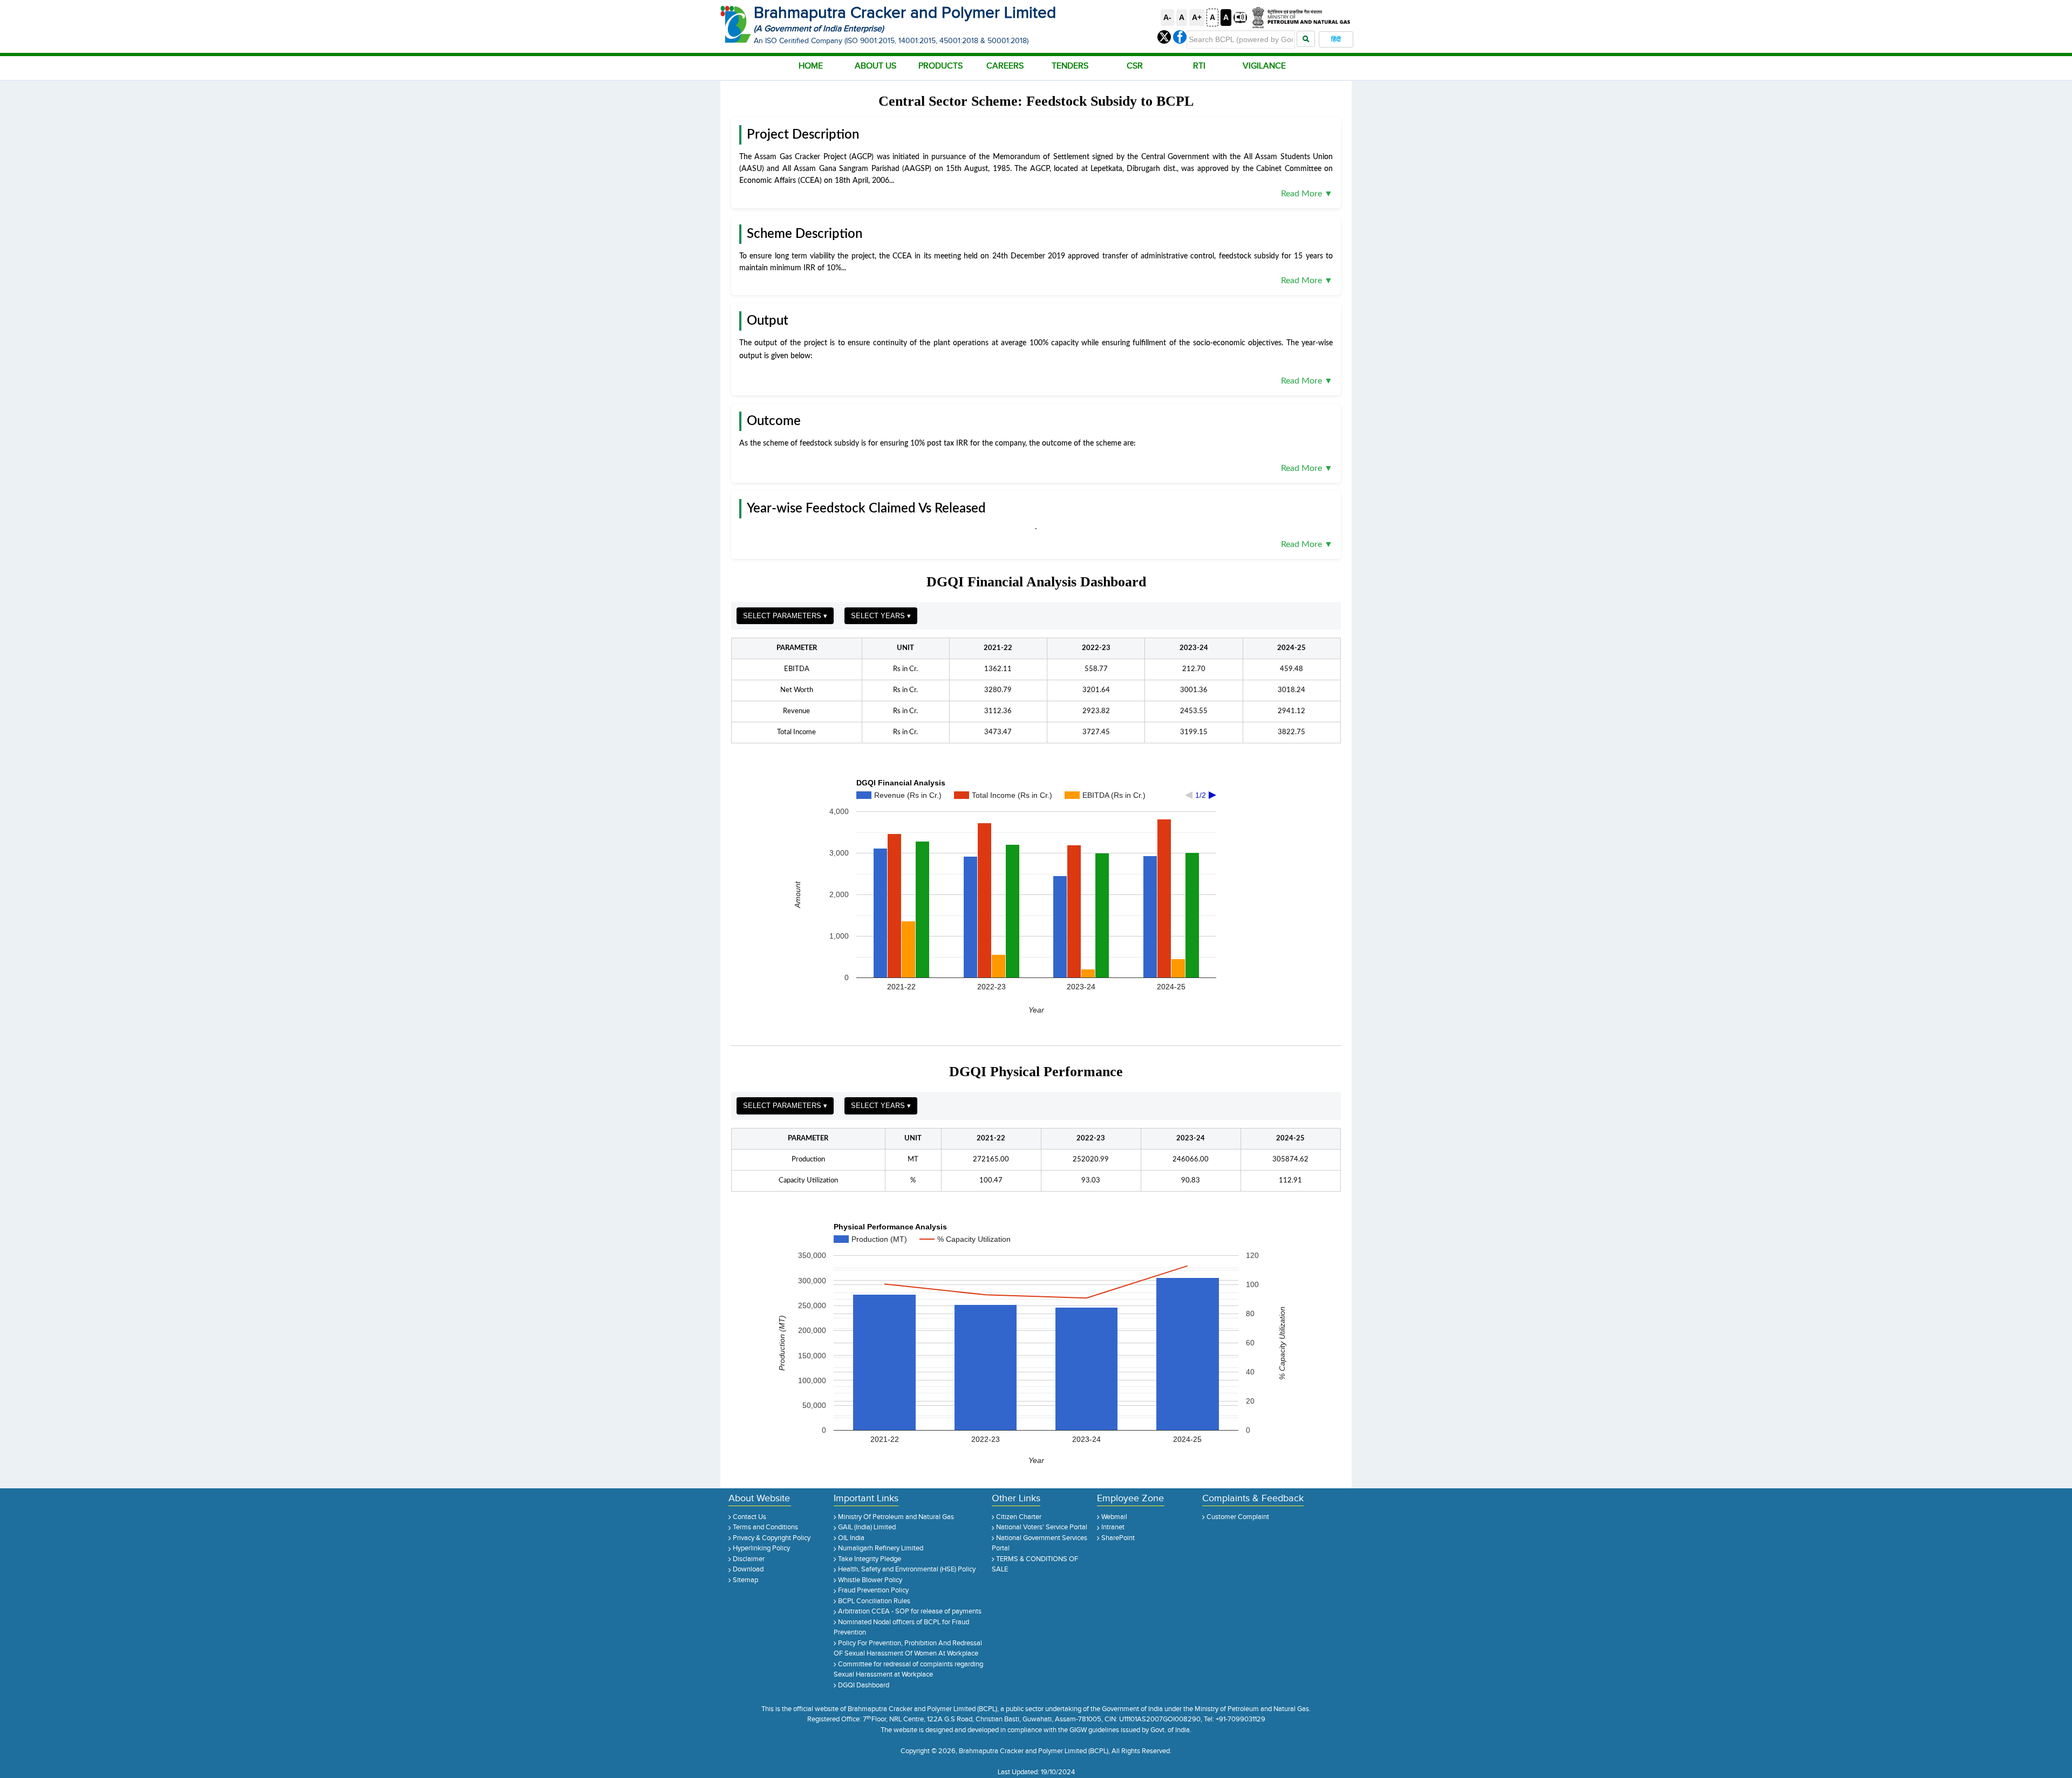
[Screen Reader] (1241, 17)
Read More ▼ (1307, 194)
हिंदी (1336, 39)
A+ (1197, 17)
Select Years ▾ (881, 616)
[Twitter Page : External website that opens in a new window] (1165, 37)
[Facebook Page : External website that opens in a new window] (1180, 37)
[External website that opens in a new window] (1300, 17)
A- (1167, 17)
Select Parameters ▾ (785, 616)
